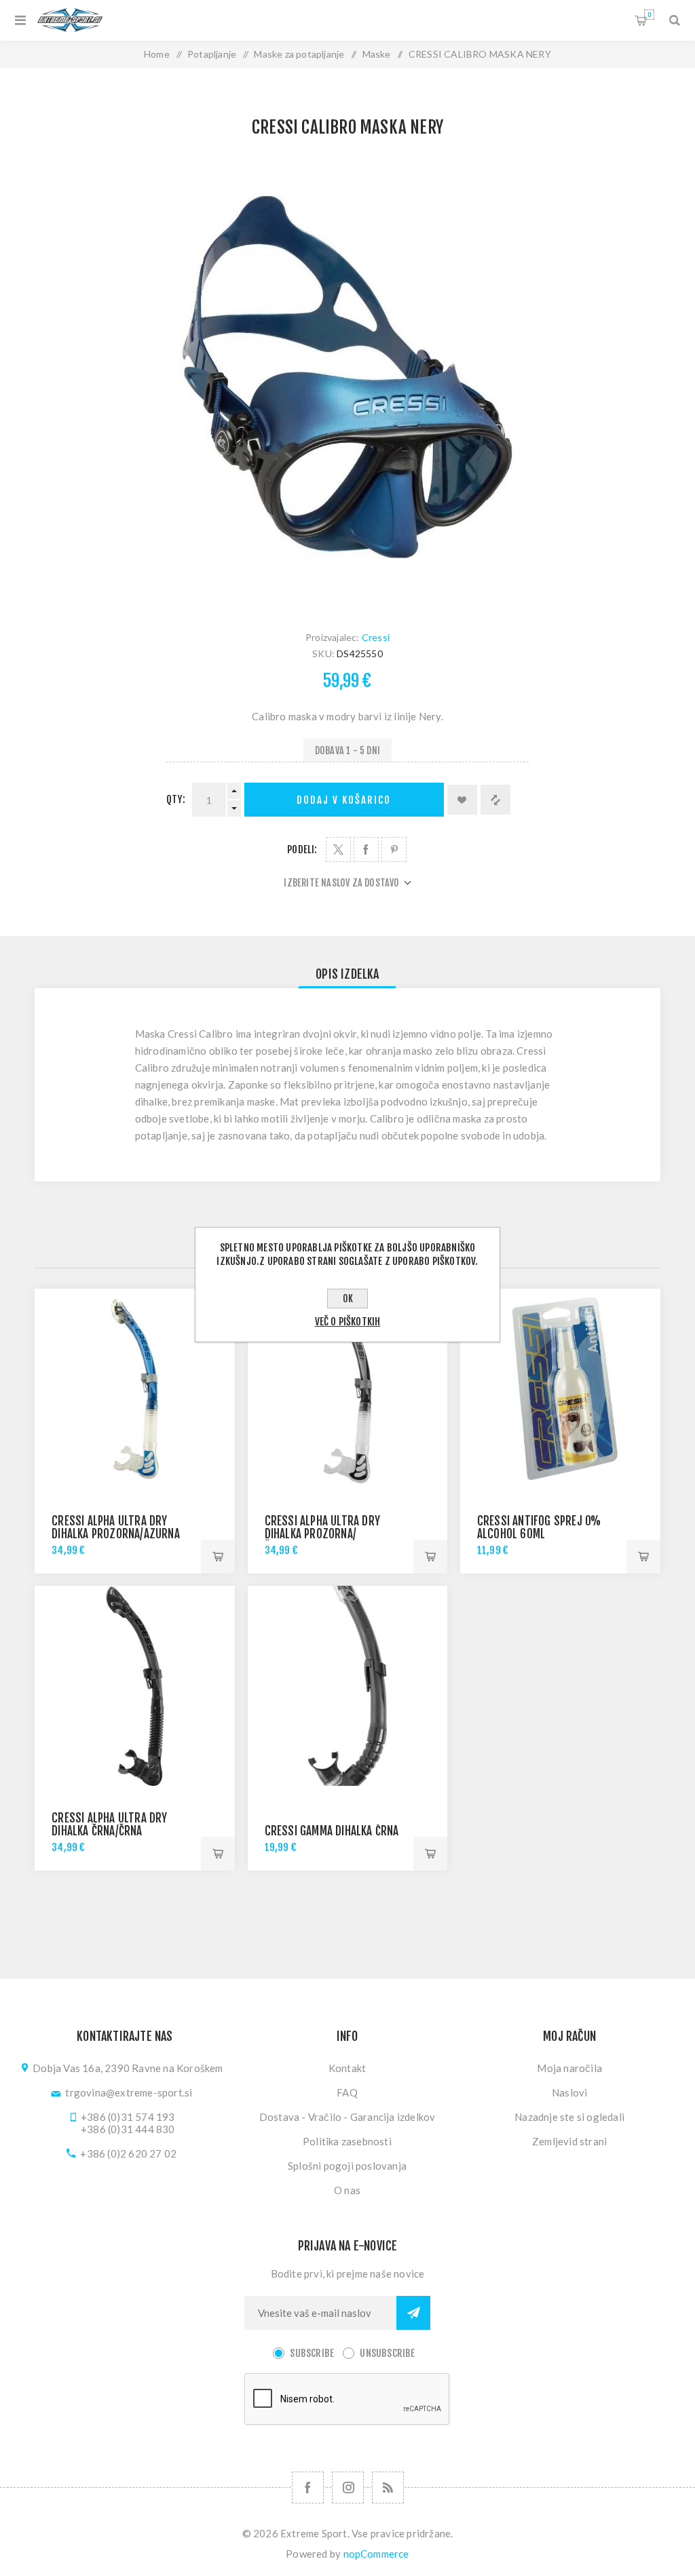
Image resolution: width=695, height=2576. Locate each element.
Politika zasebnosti (347, 2141)
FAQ (347, 2092)
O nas (347, 2190)
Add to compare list (495, 800)
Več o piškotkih (348, 1322)
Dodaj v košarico (344, 800)
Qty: (176, 799)
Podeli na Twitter (338, 850)
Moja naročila (569, 2068)
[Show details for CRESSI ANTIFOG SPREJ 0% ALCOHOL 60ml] (560, 1389)
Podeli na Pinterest (394, 850)
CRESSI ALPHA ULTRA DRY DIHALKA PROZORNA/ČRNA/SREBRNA (322, 1534)
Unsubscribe (387, 2353)
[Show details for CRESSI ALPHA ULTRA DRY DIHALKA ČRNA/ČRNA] (135, 1686)
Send (413, 2313)
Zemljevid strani (569, 2141)
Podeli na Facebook (366, 850)
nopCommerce (376, 2554)
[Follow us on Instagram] (348, 2487)
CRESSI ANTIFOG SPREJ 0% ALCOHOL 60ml (539, 1527)
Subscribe (312, 2353)
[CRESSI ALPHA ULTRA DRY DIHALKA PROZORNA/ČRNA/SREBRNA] (348, 1389)
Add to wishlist (462, 800)
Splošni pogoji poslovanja (347, 2166)
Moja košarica (649, 15)
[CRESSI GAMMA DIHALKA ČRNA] (348, 1686)
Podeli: (302, 850)
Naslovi (569, 2092)
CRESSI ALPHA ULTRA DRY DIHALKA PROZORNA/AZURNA (116, 1527)
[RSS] (388, 2487)
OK (348, 1299)
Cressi (376, 637)
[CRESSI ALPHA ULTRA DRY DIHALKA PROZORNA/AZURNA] (135, 1389)
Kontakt (347, 2068)
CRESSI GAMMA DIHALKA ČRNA (332, 1831)
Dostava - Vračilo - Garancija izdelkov (347, 2117)
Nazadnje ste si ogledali (569, 2117)
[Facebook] (308, 2487)
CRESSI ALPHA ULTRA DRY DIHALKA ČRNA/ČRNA (109, 1824)
